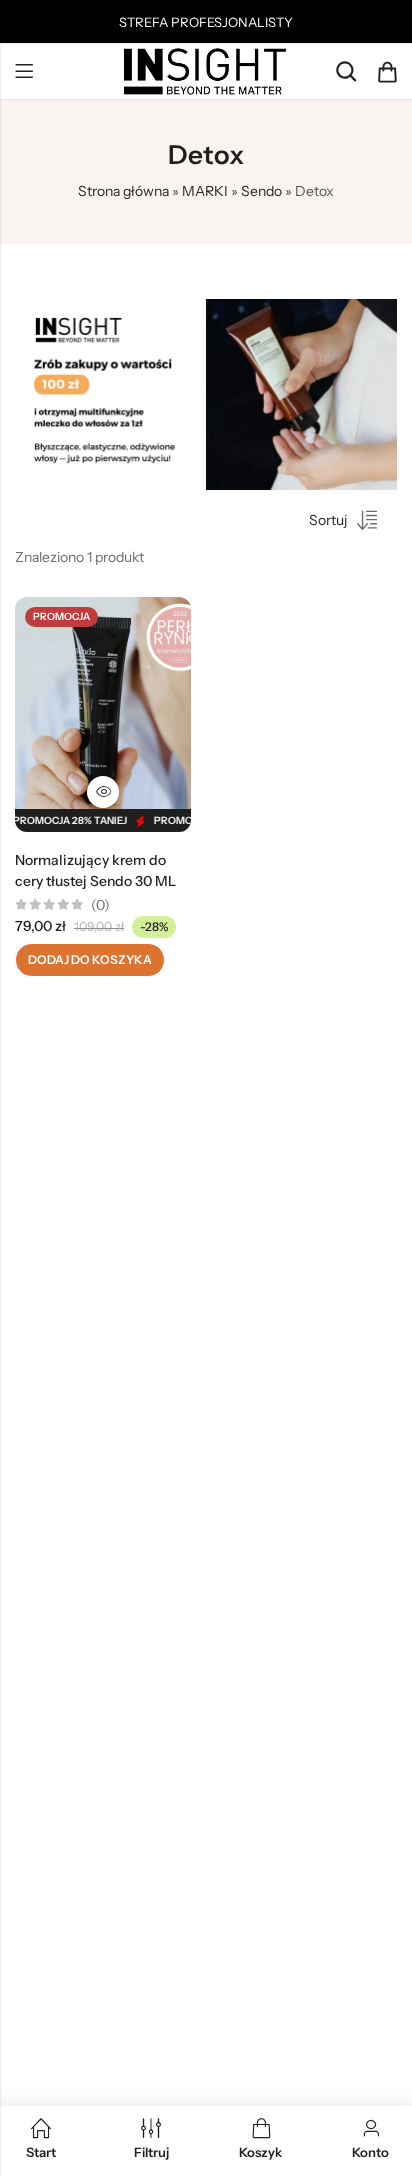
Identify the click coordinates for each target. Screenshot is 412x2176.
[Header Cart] (387, 72)
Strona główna (123, 191)
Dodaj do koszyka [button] (90, 959)
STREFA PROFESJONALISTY (206, 22)
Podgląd (103, 792)
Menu (24, 72)
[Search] (346, 71)
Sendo (261, 191)
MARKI (205, 191)
